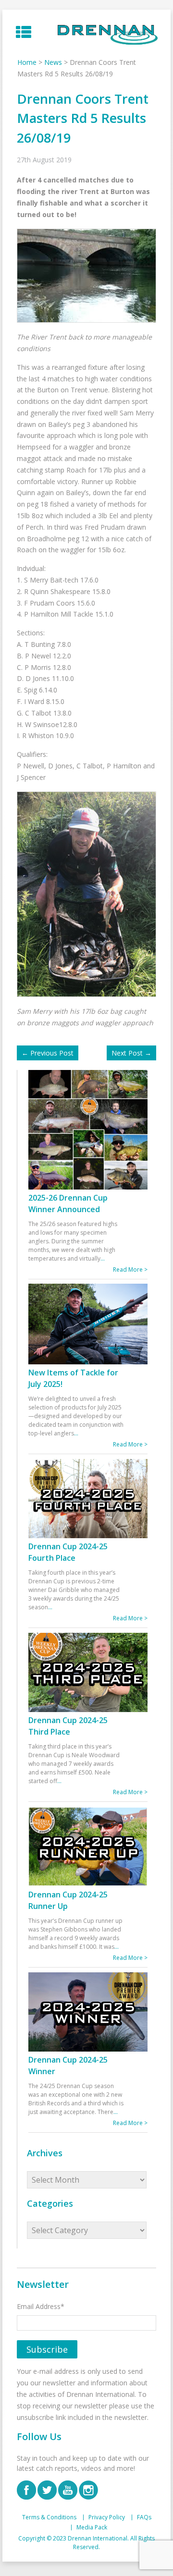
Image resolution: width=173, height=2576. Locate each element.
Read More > (130, 1270)
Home (27, 62)
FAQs (144, 2517)
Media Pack (92, 2527)
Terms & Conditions (49, 2517)
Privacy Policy (107, 2517)
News (53, 62)
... (103, 1258)
